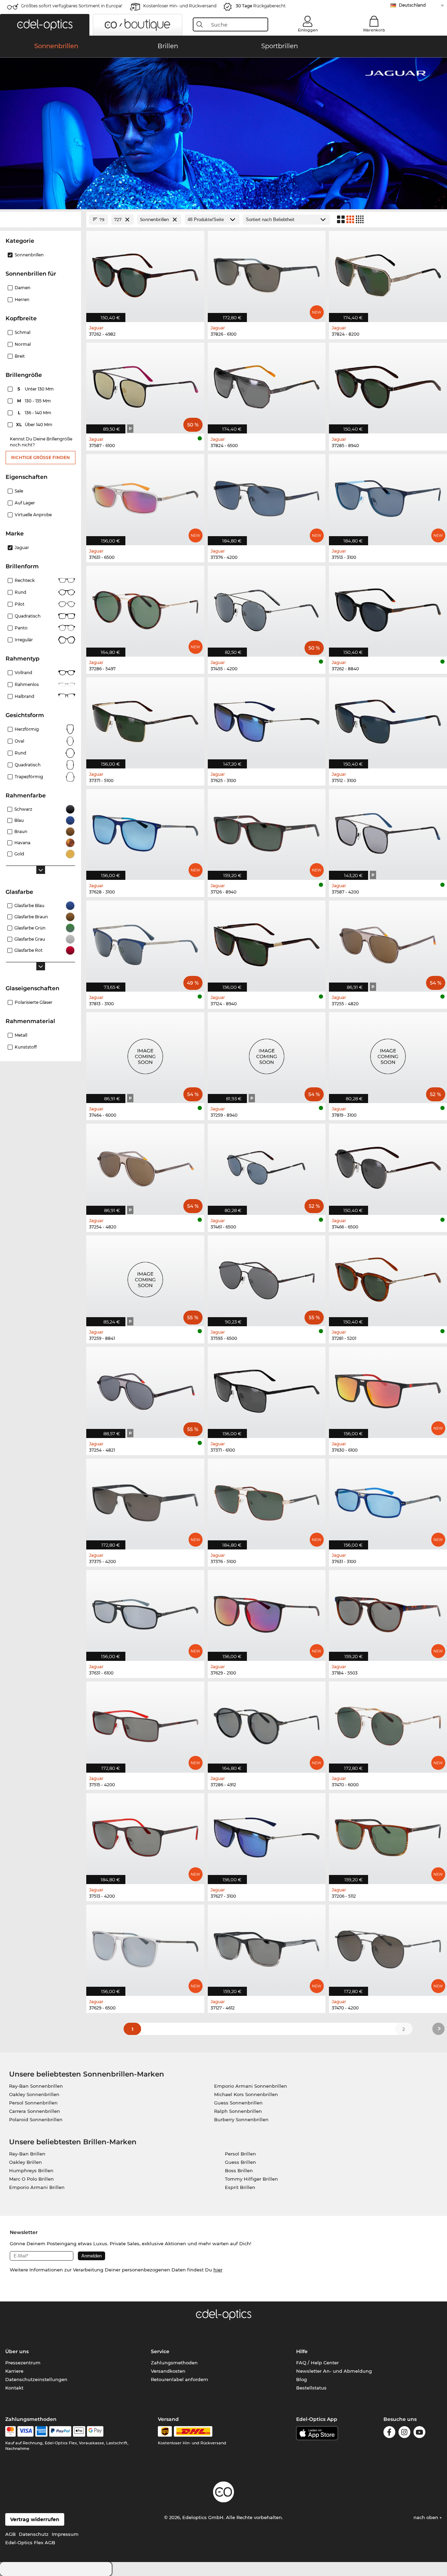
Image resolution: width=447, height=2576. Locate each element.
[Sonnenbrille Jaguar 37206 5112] (388, 1835)
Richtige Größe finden (41, 457)
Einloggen (308, 30)
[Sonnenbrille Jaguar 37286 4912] (267, 1723)
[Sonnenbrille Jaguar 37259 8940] (267, 1054)
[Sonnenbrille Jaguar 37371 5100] (145, 719)
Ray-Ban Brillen (27, 2154)
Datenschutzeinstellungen (36, 2379)
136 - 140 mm (35, 413)
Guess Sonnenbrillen (238, 2103)
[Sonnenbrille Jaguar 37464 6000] (145, 1054)
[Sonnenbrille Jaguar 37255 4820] (388, 942)
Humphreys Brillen (31, 2170)
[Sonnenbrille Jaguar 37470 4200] (388, 1946)
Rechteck (25, 580)
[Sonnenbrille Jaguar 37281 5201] (388, 1277)
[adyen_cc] (10, 2431)
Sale (19, 491)
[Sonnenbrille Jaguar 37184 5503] (388, 1612)
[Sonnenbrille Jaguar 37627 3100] (267, 1835)
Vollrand (23, 673)
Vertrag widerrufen (35, 2519)
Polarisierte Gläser (34, 1002)
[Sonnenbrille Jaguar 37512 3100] (388, 719)
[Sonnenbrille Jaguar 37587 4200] (388, 831)
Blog (302, 2379)
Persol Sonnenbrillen (33, 2103)
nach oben (427, 2517)
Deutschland (412, 5)
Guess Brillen (240, 2162)
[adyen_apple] (79, 2431)
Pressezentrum (23, 2363)
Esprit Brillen (240, 2187)
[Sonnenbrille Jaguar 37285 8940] (388, 384)
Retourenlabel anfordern (179, 2379)
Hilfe (302, 2351)
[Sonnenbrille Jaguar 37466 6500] (388, 1165)
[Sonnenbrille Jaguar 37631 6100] (145, 1612)
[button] (45, 25)
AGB (10, 2534)
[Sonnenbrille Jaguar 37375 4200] (145, 1500)
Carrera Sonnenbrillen (35, 2111)
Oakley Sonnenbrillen (34, 2094)
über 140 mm (35, 425)
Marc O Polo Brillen (31, 2179)
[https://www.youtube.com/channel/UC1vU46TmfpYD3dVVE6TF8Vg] (419, 2433)
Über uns (17, 2351)
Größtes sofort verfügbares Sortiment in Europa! (72, 6)
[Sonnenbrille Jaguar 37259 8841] (145, 1277)
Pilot (20, 604)
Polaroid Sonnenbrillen (36, 2119)
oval (19, 741)
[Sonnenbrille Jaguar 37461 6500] (267, 1165)
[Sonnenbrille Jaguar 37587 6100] (145, 384)
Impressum (65, 2534)
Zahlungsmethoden (174, 2363)
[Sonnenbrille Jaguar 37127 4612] (267, 1946)
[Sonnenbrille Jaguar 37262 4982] (145, 273)
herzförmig (27, 729)
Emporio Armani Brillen (37, 2187)
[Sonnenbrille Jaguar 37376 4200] (267, 496)
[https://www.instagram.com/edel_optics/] (404, 2433)
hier (218, 2270)
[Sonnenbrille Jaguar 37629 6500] (145, 1946)
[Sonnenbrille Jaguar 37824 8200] (388, 273)
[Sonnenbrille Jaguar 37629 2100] (267, 1612)
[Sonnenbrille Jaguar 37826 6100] (267, 273)
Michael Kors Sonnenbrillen (246, 2094)
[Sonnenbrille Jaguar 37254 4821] (145, 1389)
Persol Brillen (240, 2154)
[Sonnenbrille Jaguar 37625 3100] (267, 719)
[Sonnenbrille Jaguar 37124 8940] (267, 942)
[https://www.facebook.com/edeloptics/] (389, 2433)
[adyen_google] (95, 2431)
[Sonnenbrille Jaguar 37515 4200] (145, 1723)
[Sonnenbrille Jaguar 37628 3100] (145, 831)
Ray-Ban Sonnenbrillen (36, 2086)
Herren (22, 300)
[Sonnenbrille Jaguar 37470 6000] (388, 1723)
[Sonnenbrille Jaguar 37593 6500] (267, 1277)
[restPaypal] (60, 2431)
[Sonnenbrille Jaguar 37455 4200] (267, 608)
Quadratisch (28, 616)
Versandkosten (168, 2371)
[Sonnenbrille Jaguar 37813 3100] (145, 942)
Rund (20, 592)
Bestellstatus (311, 2388)
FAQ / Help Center (317, 2363)
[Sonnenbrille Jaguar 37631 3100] (388, 1500)
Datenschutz (34, 2534)
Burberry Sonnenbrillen (241, 2119)
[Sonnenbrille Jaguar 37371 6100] (267, 1389)
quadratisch (28, 765)
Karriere (14, 2371)
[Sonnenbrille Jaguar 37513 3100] (388, 496)
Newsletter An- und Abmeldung (334, 2371)
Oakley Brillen (25, 2162)
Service (160, 2351)
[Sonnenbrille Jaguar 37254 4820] (145, 1165)
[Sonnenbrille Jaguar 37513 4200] (145, 1835)
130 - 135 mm (35, 401)
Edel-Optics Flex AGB (30, 2542)
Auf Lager (25, 503)
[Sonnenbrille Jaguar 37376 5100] (267, 1500)
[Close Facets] (41, 220)
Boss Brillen (239, 2170)
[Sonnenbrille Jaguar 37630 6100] (388, 1389)
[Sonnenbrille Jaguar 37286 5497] (145, 608)
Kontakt (14, 2388)
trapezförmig (29, 777)
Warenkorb (374, 30)
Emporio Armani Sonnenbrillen (251, 2086)
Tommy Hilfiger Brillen (251, 2179)
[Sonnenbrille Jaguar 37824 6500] (267, 384)
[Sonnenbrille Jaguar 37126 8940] (267, 831)
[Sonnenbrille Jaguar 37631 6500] (145, 496)
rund (20, 753)
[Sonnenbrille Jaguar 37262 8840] (388, 608)
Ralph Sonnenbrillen (238, 2111)
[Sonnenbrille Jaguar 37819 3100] (388, 1054)
